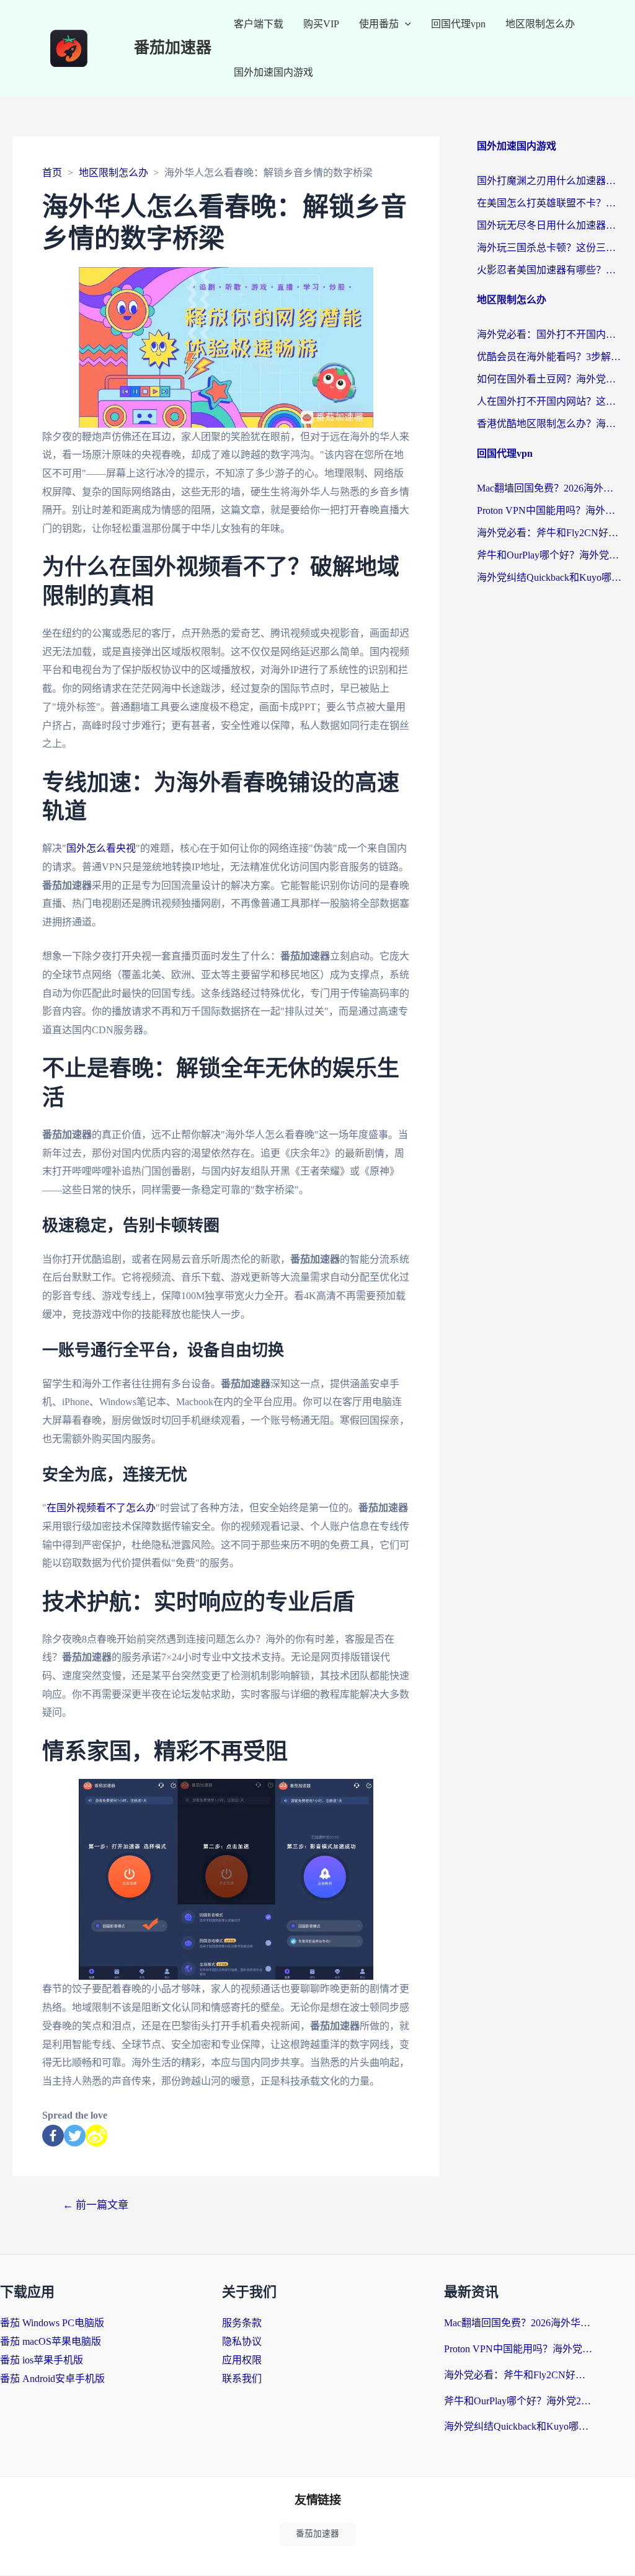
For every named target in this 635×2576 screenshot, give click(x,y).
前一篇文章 (95, 2205)
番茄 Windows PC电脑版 (52, 2323)
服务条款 (242, 2323)
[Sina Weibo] (96, 2136)
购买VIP (321, 24)
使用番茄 (379, 24)
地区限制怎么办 (540, 24)
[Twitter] (75, 2136)
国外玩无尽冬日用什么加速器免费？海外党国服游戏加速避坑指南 (550, 225)
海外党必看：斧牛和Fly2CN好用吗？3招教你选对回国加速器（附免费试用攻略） (550, 533)
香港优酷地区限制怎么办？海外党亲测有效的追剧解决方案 (550, 424)
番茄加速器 (173, 48)
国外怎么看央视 (101, 848)
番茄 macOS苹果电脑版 (51, 2341)
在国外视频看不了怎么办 (101, 1508)
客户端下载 (259, 24)
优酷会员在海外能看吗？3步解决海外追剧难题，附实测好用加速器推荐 (550, 357)
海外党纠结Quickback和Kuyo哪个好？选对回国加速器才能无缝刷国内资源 (550, 577)
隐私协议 (242, 2341)
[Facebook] (53, 2136)
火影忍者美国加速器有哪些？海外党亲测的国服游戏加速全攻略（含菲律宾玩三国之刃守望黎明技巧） (550, 270)
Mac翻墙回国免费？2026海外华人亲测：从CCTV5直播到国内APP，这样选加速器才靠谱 (550, 488)
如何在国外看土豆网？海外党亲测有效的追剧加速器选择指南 (550, 379)
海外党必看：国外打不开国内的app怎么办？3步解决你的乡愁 (550, 334)
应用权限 (242, 2360)
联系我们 (242, 2379)
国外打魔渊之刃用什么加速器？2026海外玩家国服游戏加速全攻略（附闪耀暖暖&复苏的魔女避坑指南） (550, 181)
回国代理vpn (458, 24)
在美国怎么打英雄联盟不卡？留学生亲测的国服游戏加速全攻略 (550, 203)
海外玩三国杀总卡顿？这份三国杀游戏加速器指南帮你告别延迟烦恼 (550, 248)
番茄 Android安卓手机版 (52, 2379)
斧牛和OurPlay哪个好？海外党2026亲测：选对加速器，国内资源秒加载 (550, 555)
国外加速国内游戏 (273, 72)
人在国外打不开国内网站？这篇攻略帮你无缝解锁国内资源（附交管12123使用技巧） (550, 401)
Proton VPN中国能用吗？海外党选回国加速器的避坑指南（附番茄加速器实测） (550, 510)
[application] (405, 24)
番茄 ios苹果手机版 (42, 2360)
